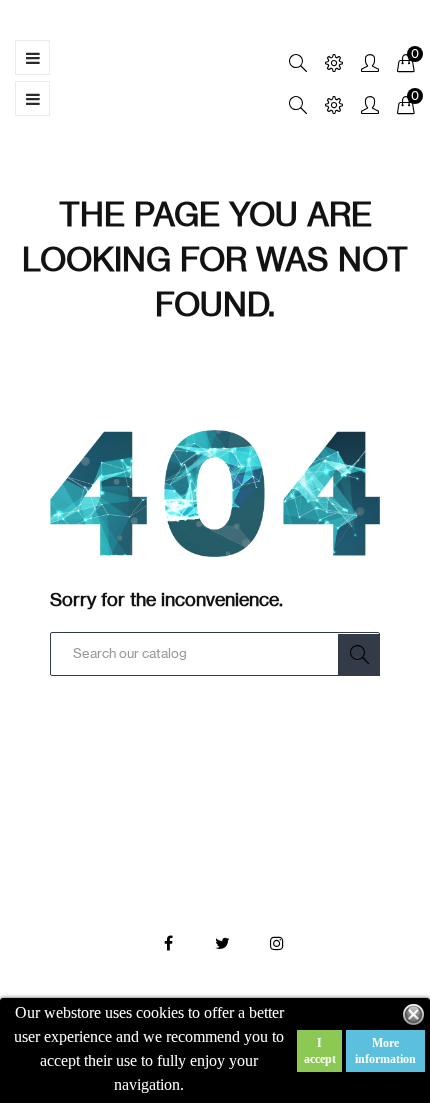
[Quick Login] (361, 64)
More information (385, 1051)
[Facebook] (169, 944)
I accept (320, 1051)
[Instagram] (277, 944)
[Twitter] (223, 944)
